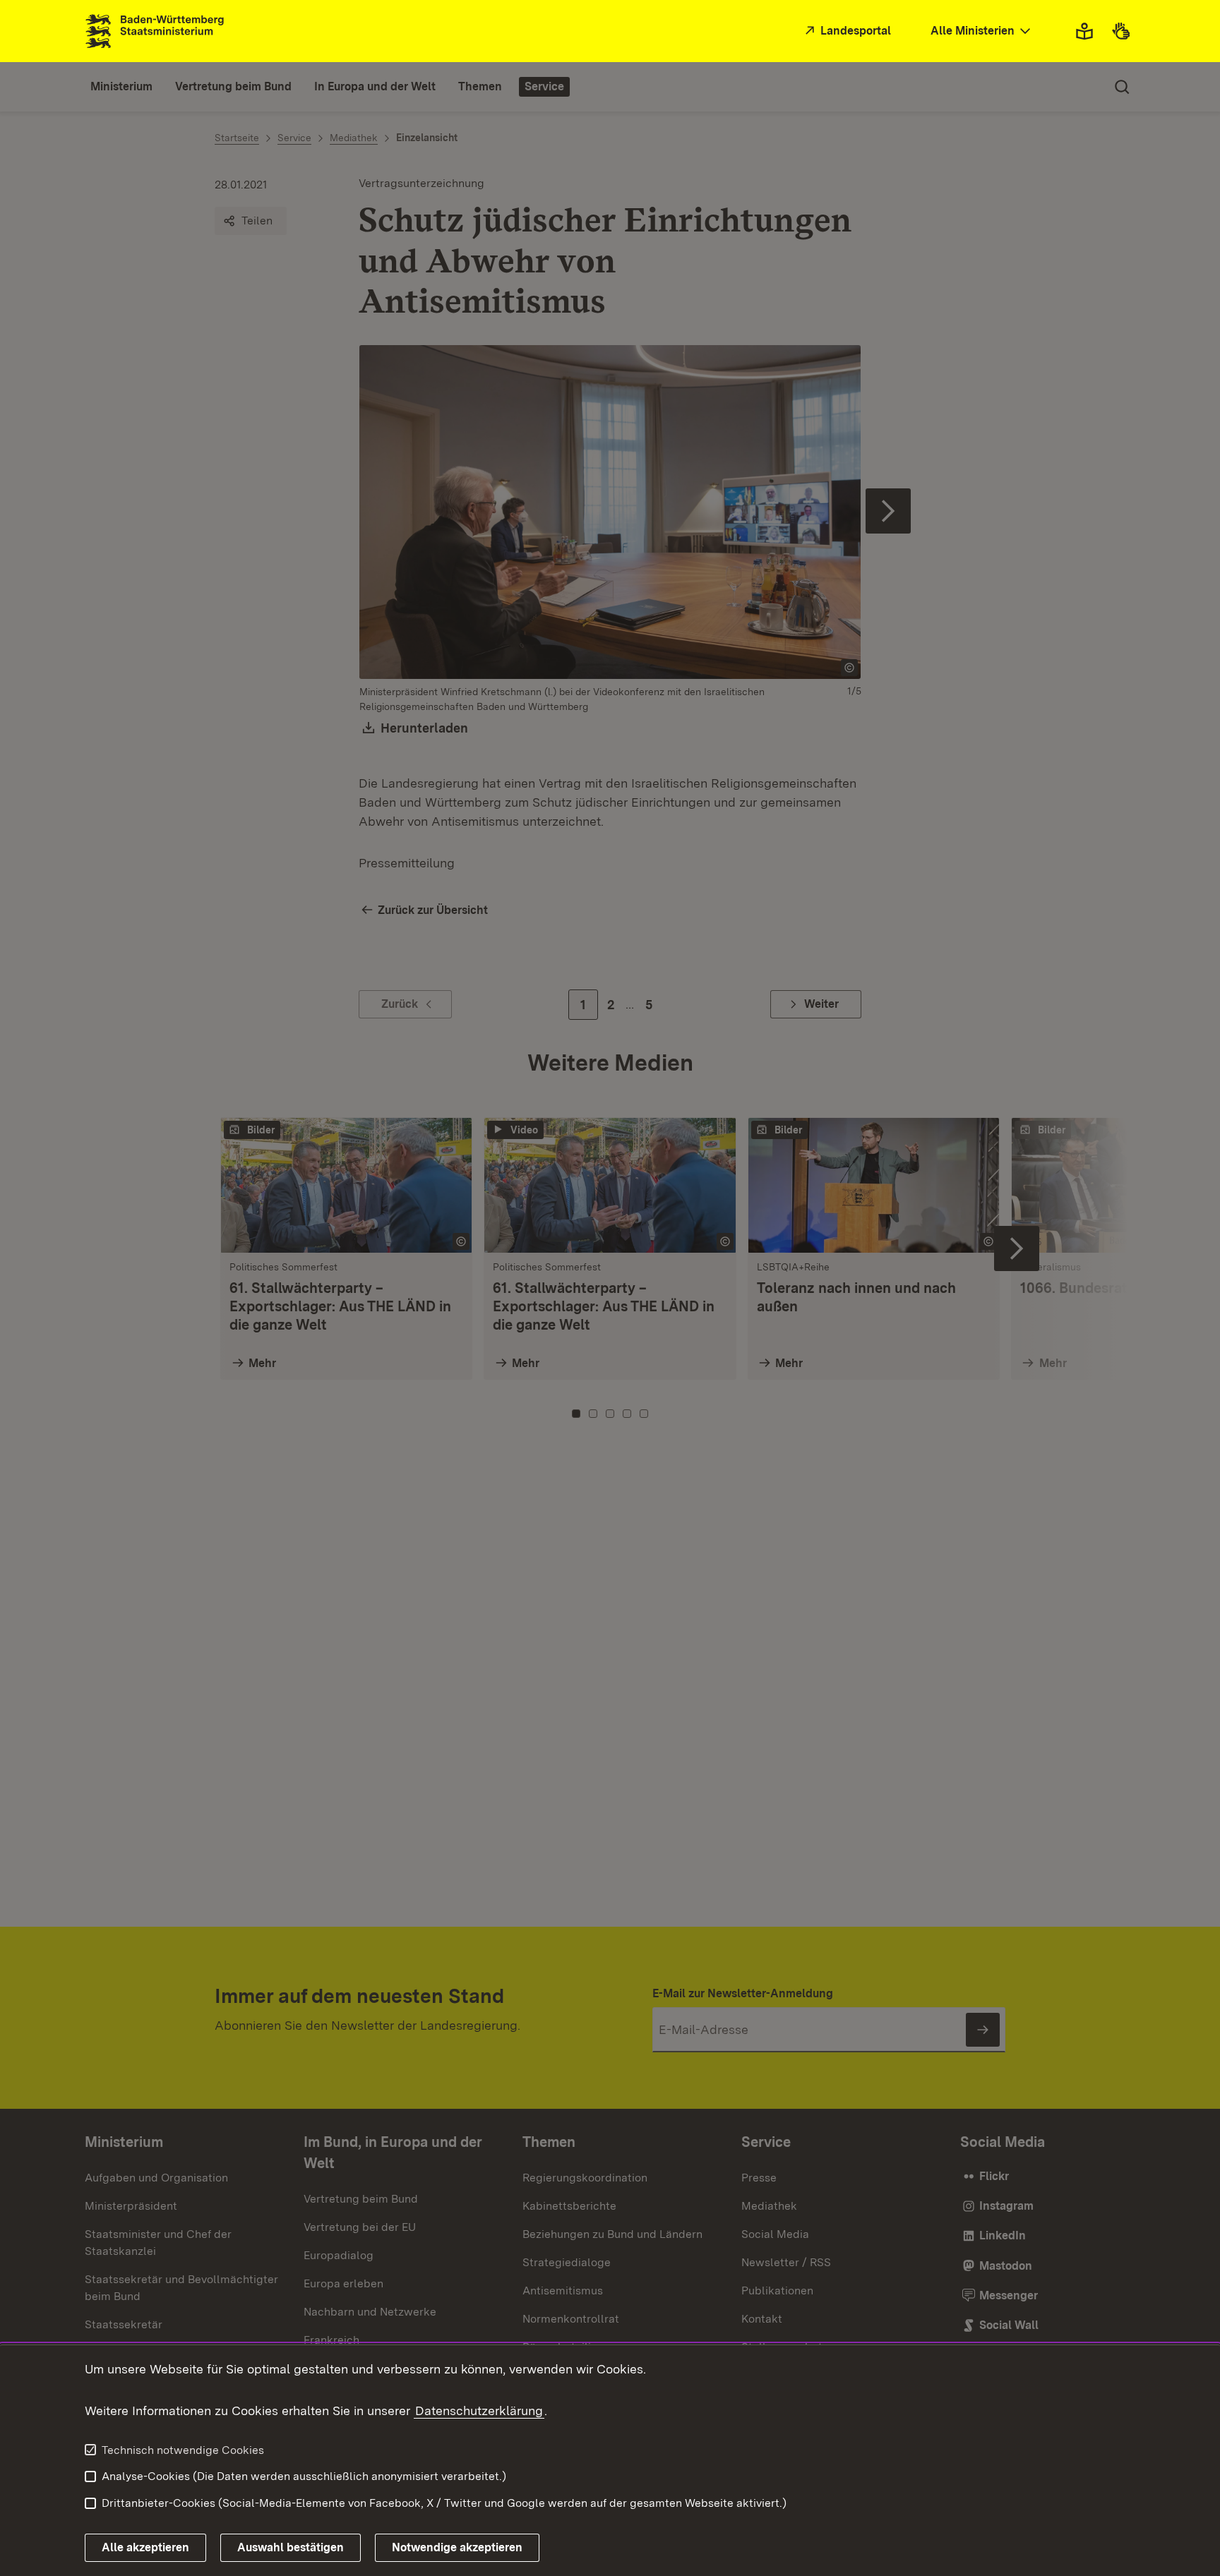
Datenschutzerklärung (479, 2411)
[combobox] (982, 31)
